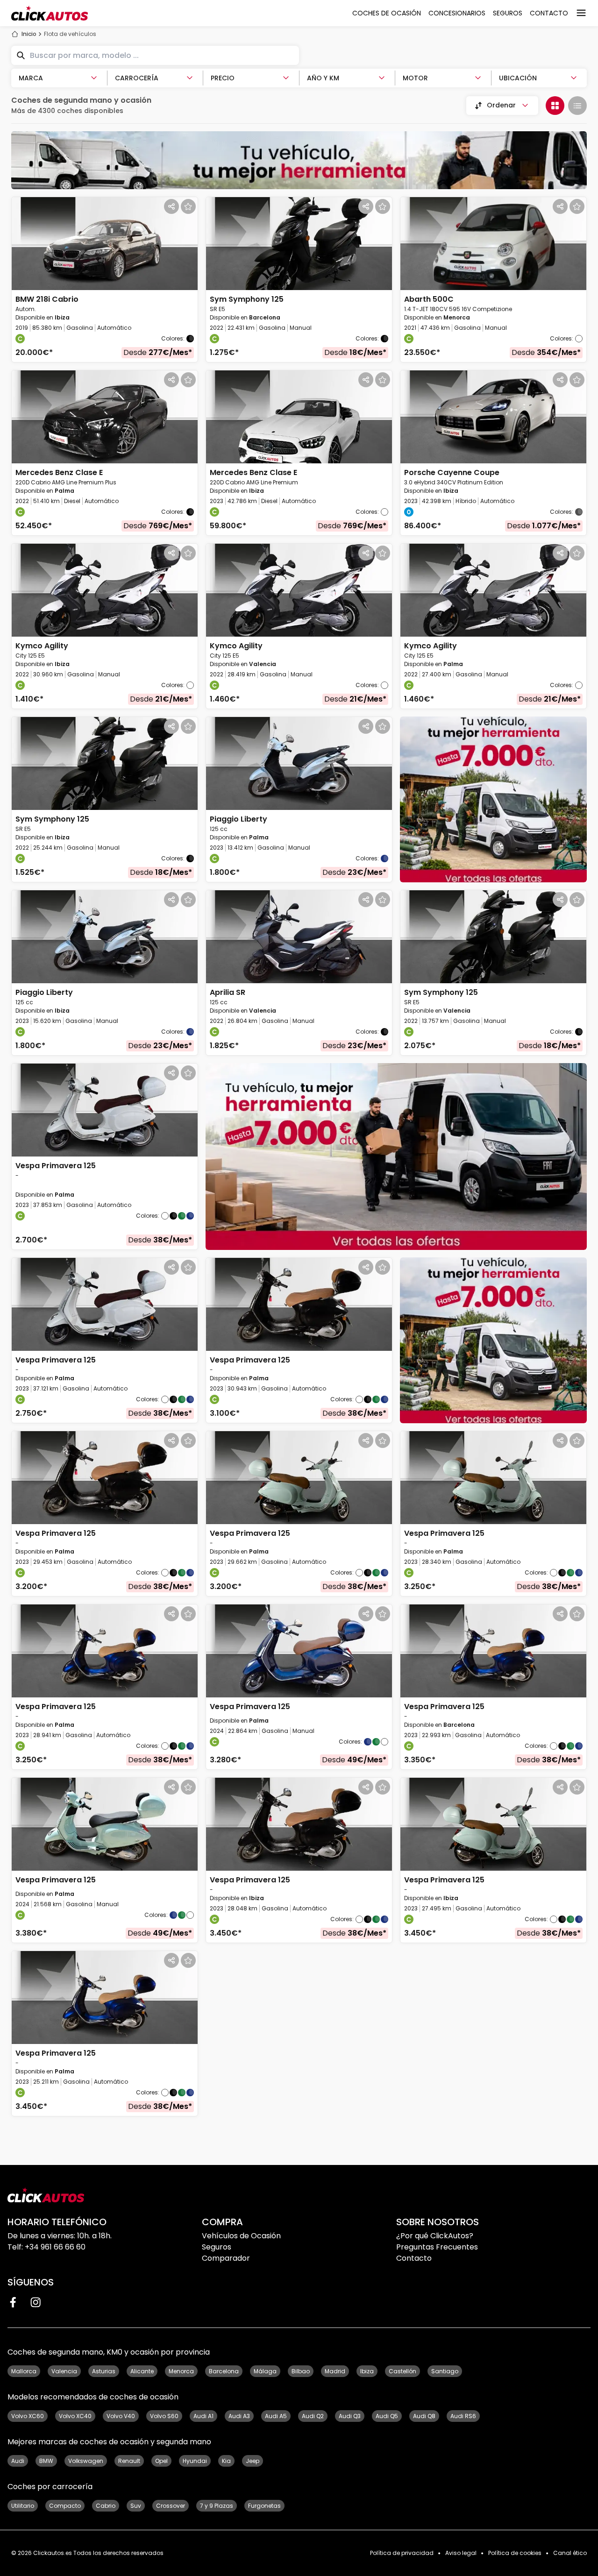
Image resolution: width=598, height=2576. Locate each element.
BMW (46, 2461)
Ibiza (367, 2371)
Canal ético (570, 2553)
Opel (161, 2461)
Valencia (64, 2371)
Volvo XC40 (75, 2416)
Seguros (217, 2247)
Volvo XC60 (28, 2416)
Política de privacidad (402, 2553)
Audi (18, 2461)
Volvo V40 (121, 2416)
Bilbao (301, 2371)
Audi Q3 (350, 2416)
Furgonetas (264, 2506)
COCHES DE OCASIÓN (387, 13)
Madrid (335, 2371)
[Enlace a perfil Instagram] (36, 2302)
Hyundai (195, 2461)
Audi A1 (203, 2416)
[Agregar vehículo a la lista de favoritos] (188, 206)
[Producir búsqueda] (21, 56)
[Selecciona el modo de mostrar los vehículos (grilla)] (555, 106)
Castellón (402, 2371)
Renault (129, 2461)
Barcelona (224, 2371)
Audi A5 (276, 2416)
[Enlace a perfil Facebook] (13, 2302)
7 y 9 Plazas (217, 2506)
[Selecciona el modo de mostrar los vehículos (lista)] (577, 106)
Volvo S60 (164, 2416)
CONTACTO (549, 13)
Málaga (265, 2371)
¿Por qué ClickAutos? (435, 2236)
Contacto (414, 2258)
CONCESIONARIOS (457, 13)
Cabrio (106, 2506)
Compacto (65, 2506)
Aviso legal (461, 2553)
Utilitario (23, 2506)
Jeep (253, 2461)
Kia (226, 2461)
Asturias (104, 2371)
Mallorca (24, 2371)
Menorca (181, 2371)
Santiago (445, 2371)
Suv (136, 2506)
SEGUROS (508, 13)
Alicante (142, 2371)
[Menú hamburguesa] (581, 13)
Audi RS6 (463, 2416)
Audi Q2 (313, 2416)
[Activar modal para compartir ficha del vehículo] (171, 206)
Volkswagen (86, 2461)
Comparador (226, 2258)
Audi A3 (239, 2416)
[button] (105, 280)
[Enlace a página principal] (50, 13)
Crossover (171, 2506)
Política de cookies (515, 2553)
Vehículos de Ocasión (241, 2236)
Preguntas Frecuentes (437, 2247)
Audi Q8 (424, 2416)
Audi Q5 (387, 2416)
